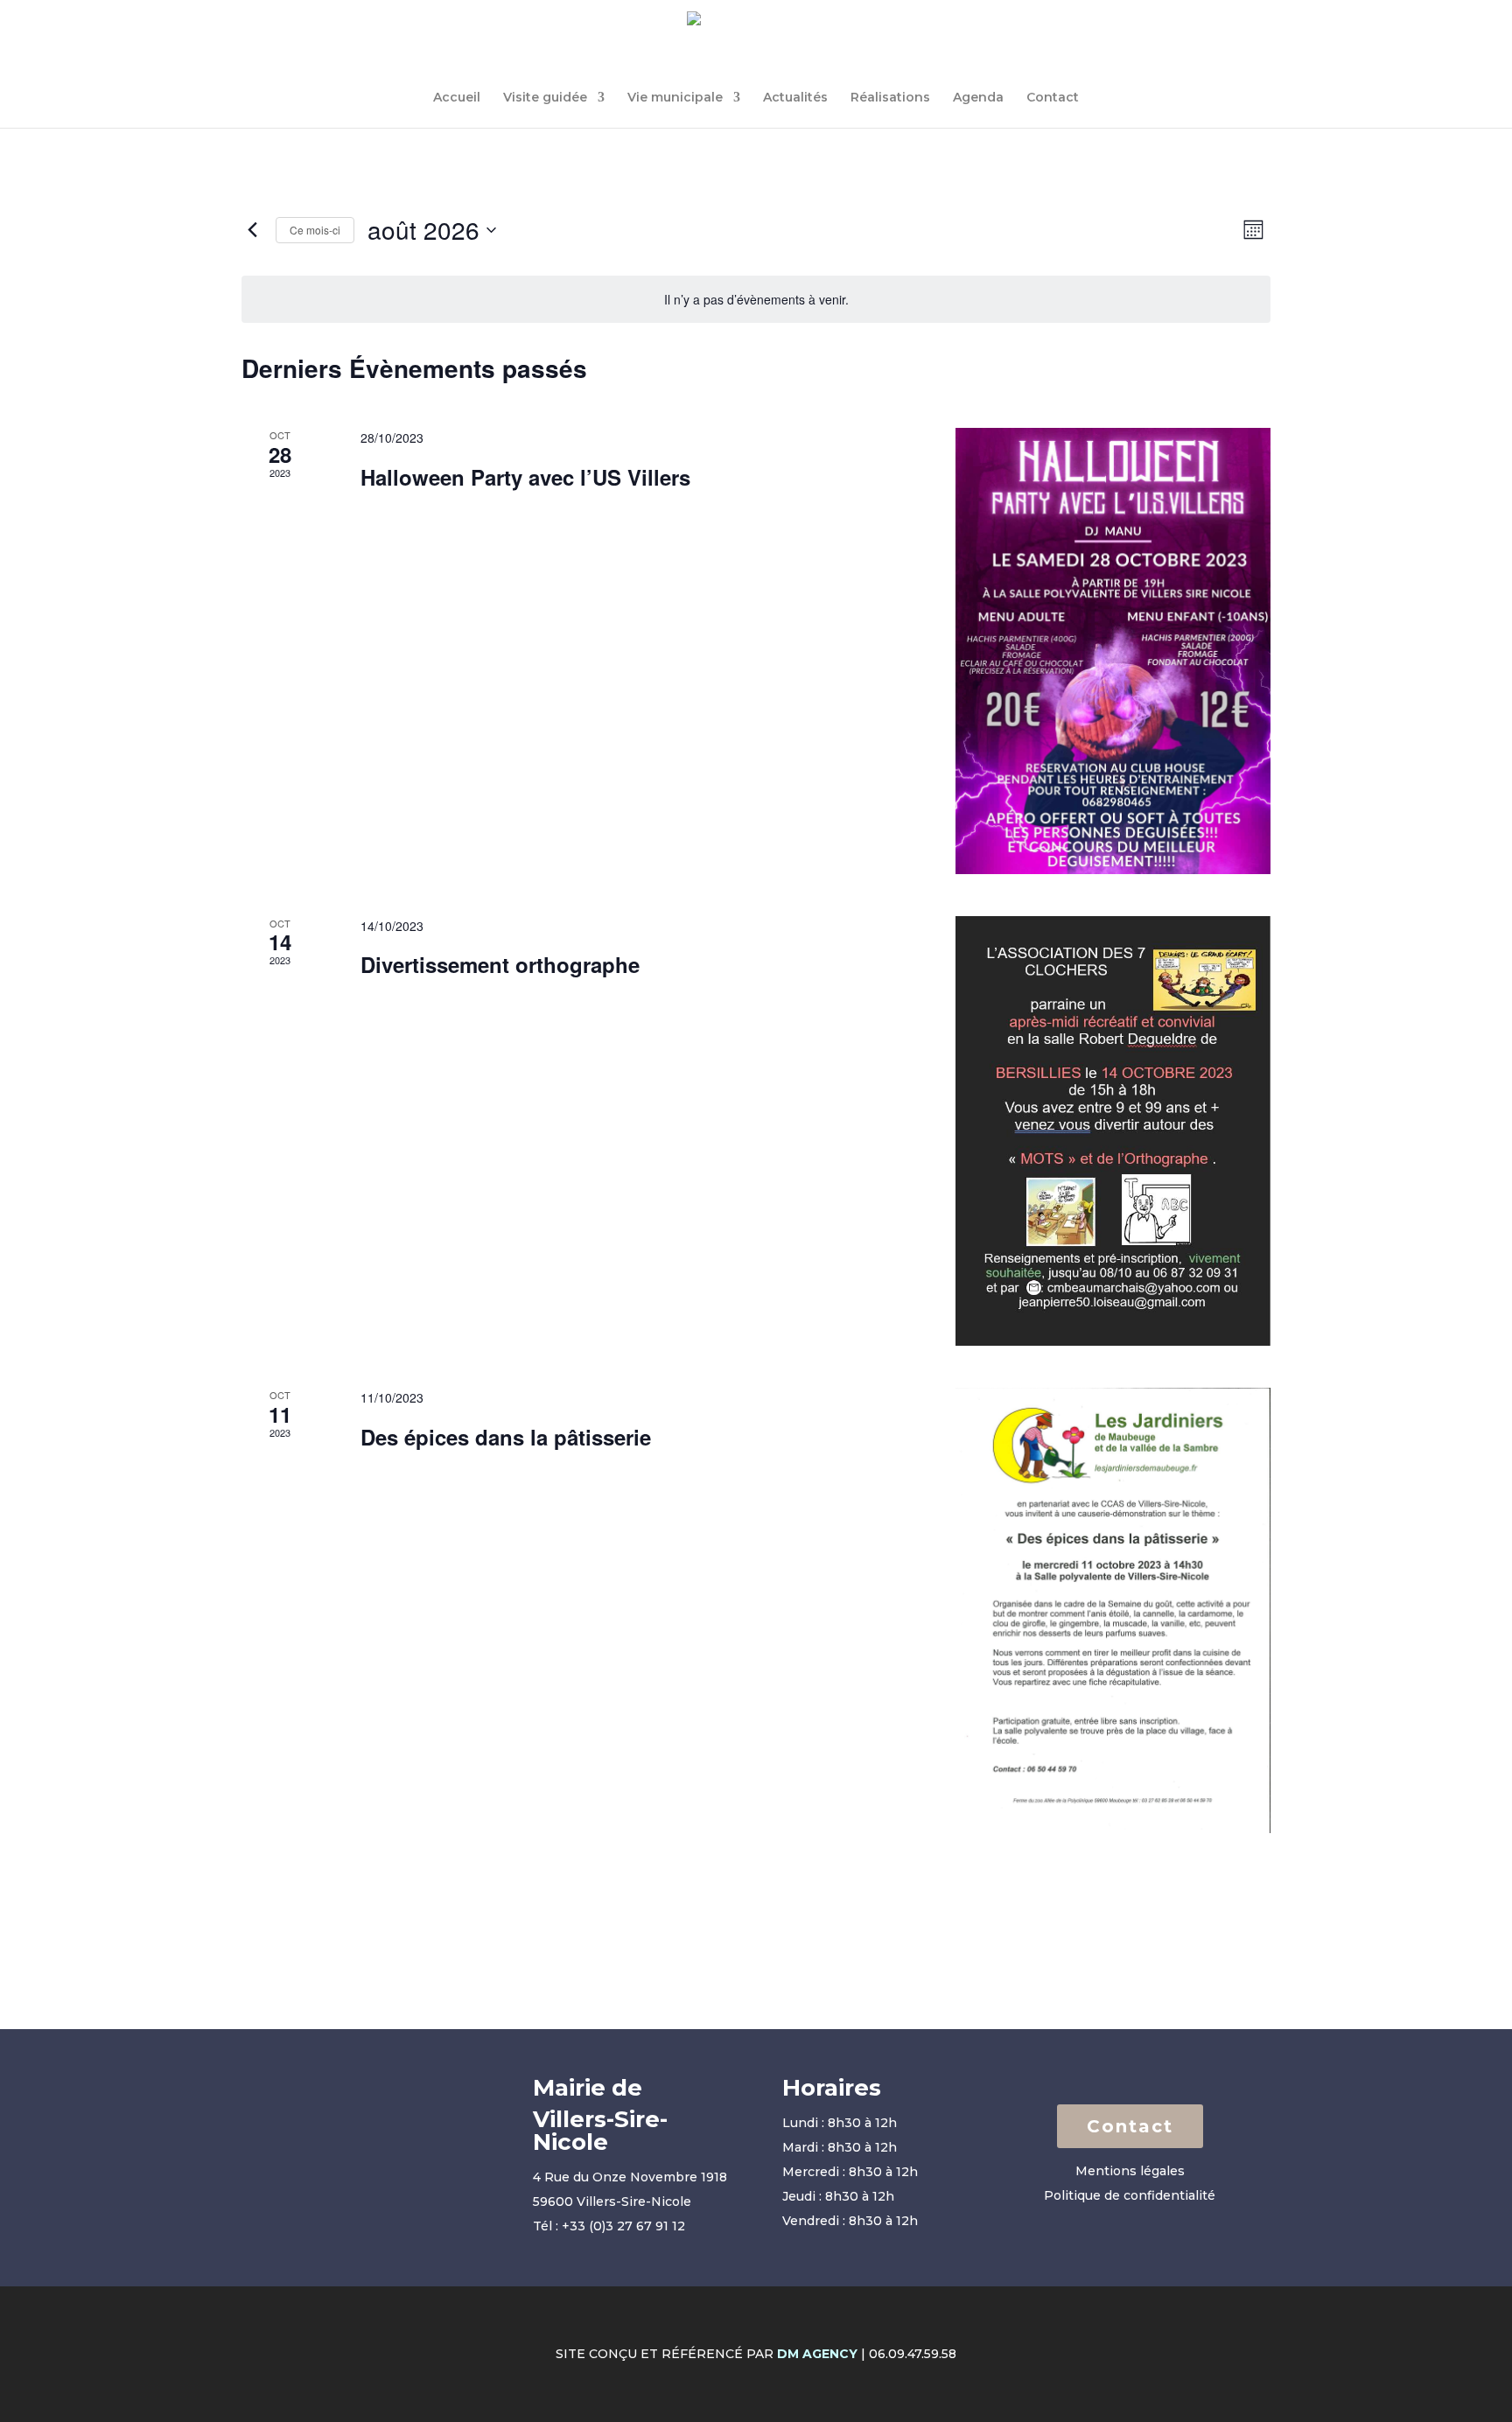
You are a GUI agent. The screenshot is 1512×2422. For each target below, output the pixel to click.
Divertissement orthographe (500, 964)
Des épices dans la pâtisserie (506, 1437)
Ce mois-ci (315, 230)
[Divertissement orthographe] (1113, 1131)
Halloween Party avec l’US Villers (525, 477)
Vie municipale (675, 98)
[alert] (756, 300)
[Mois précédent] (252, 230)
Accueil (457, 98)
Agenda (978, 98)
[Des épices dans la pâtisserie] (1113, 1610)
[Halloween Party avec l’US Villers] (1113, 651)
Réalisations (890, 98)
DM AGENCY (817, 2354)
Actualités (795, 98)
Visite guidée (545, 98)
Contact (1053, 98)
